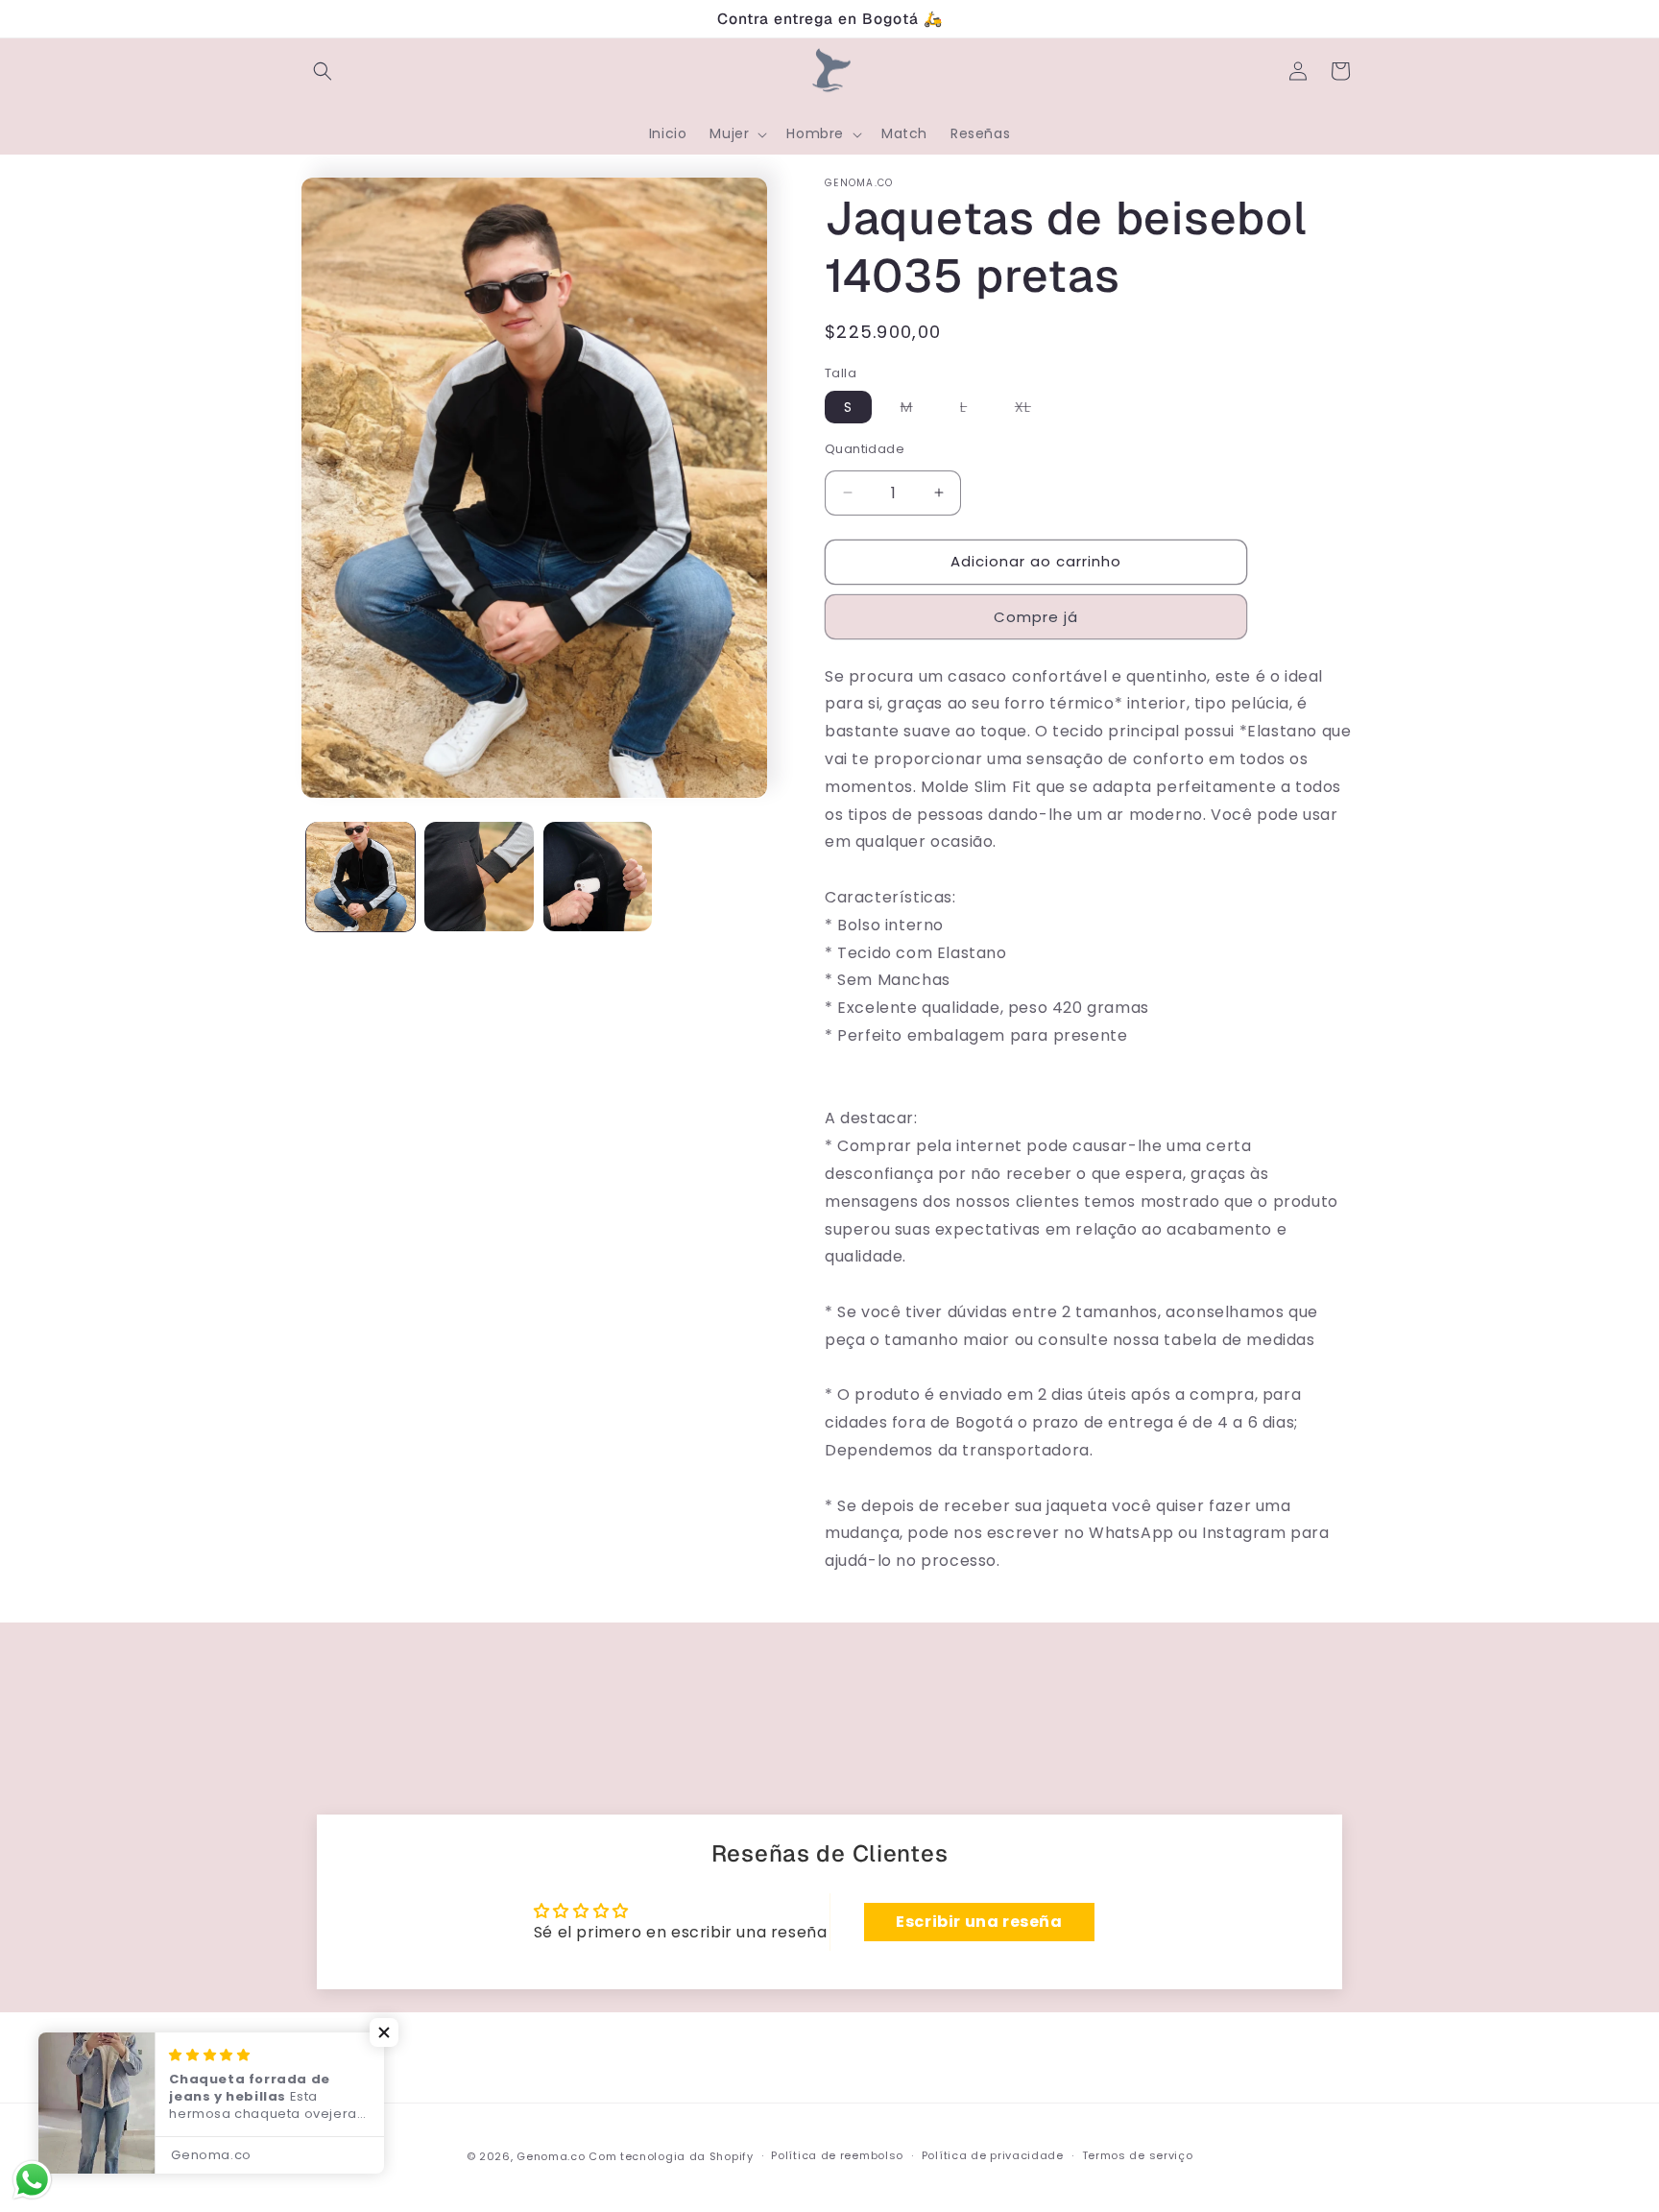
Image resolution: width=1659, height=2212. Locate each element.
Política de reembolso (837, 2155)
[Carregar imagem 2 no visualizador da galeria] (479, 876)
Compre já (1036, 617)
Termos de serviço (1138, 2155)
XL (1033, 410)
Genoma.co (551, 2156)
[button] (323, 71)
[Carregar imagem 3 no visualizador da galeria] (598, 876)
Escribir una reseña (979, 1922)
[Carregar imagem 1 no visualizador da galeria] (361, 876)
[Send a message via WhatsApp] (32, 2180)
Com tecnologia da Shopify (671, 2156)
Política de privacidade (993, 2155)
